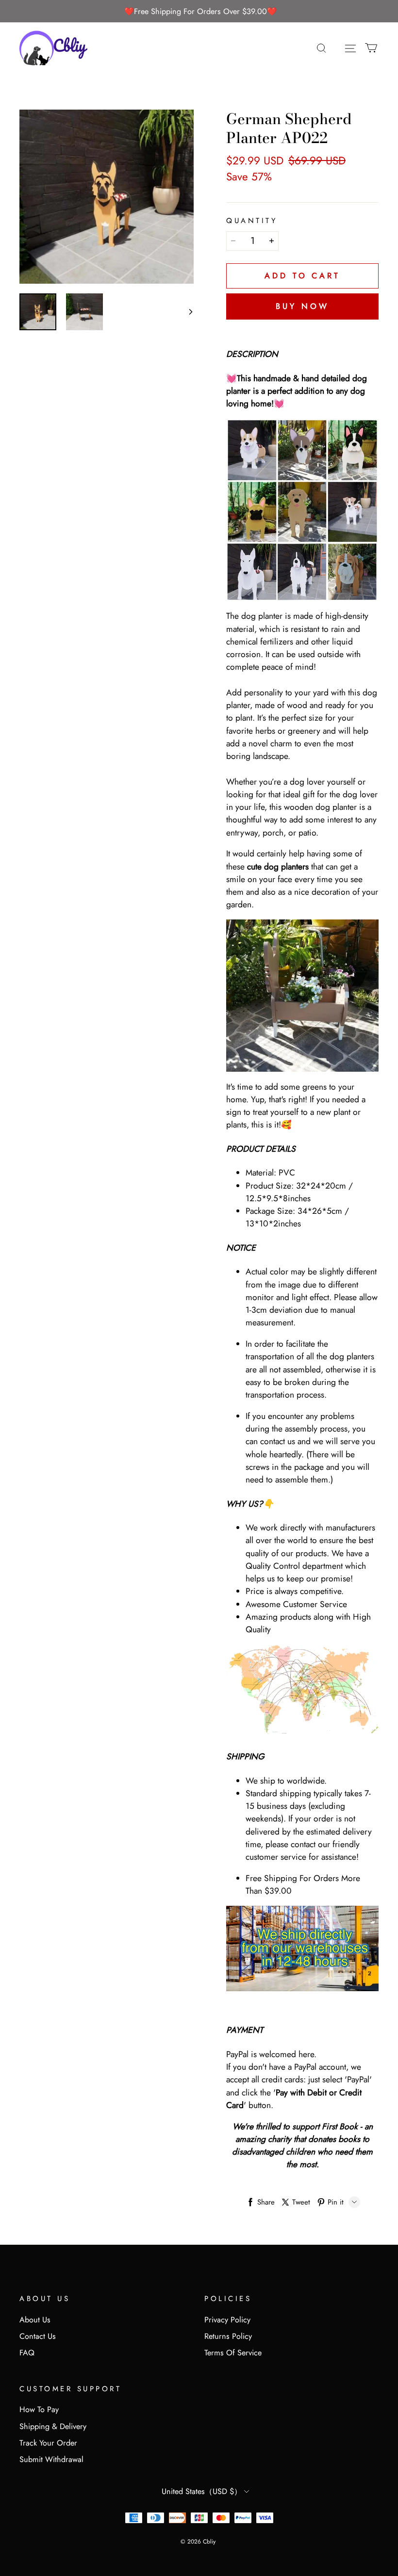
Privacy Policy (227, 2320)
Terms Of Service (233, 2353)
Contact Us (38, 2336)
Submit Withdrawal (51, 2459)
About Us (35, 2320)
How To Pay (39, 2409)
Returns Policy (228, 2336)
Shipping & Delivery (53, 2426)
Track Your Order (48, 2443)
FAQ (27, 2353)
